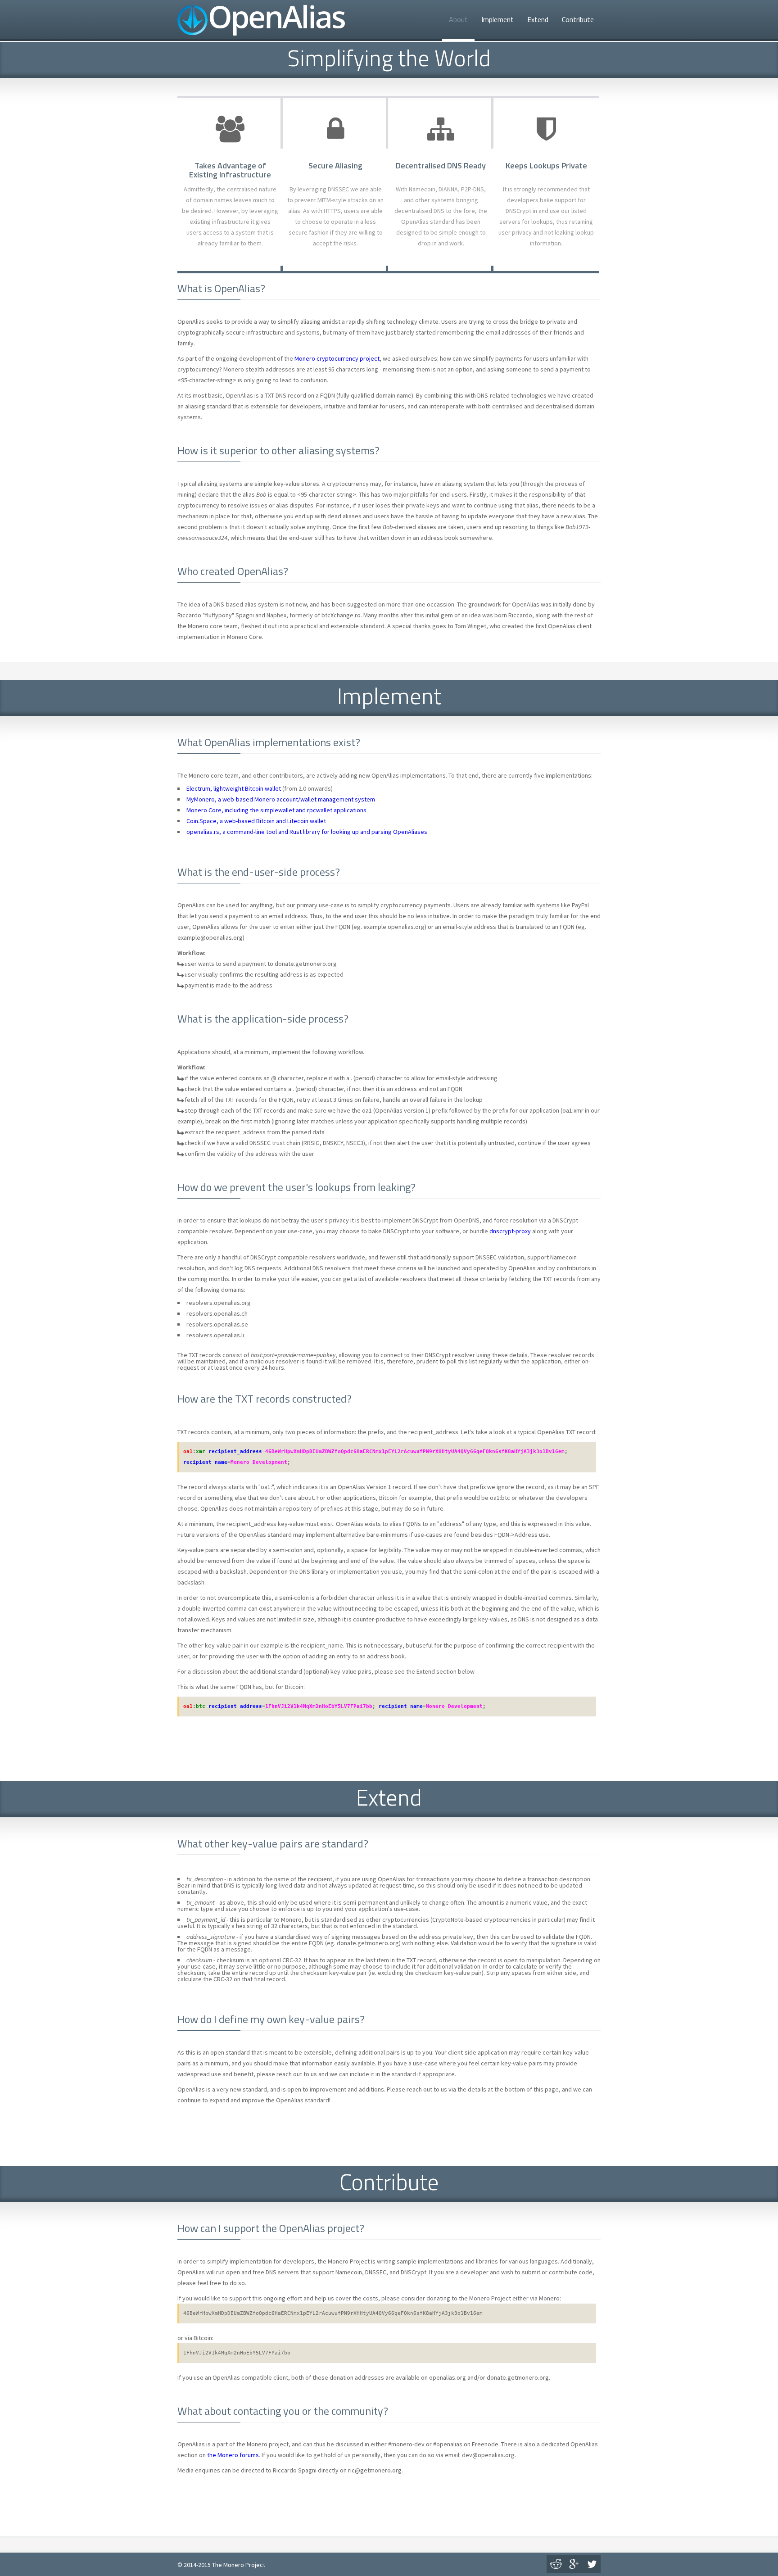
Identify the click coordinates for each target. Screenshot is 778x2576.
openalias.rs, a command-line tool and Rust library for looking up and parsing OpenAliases (307, 832)
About (458, 19)
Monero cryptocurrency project (337, 358)
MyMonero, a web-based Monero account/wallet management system (281, 799)
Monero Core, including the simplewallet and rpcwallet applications (276, 810)
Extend (538, 19)
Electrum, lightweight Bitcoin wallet (234, 788)
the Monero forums (233, 2455)
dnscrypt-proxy (510, 1231)
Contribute (578, 19)
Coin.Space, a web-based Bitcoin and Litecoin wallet (256, 821)
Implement (498, 19)
